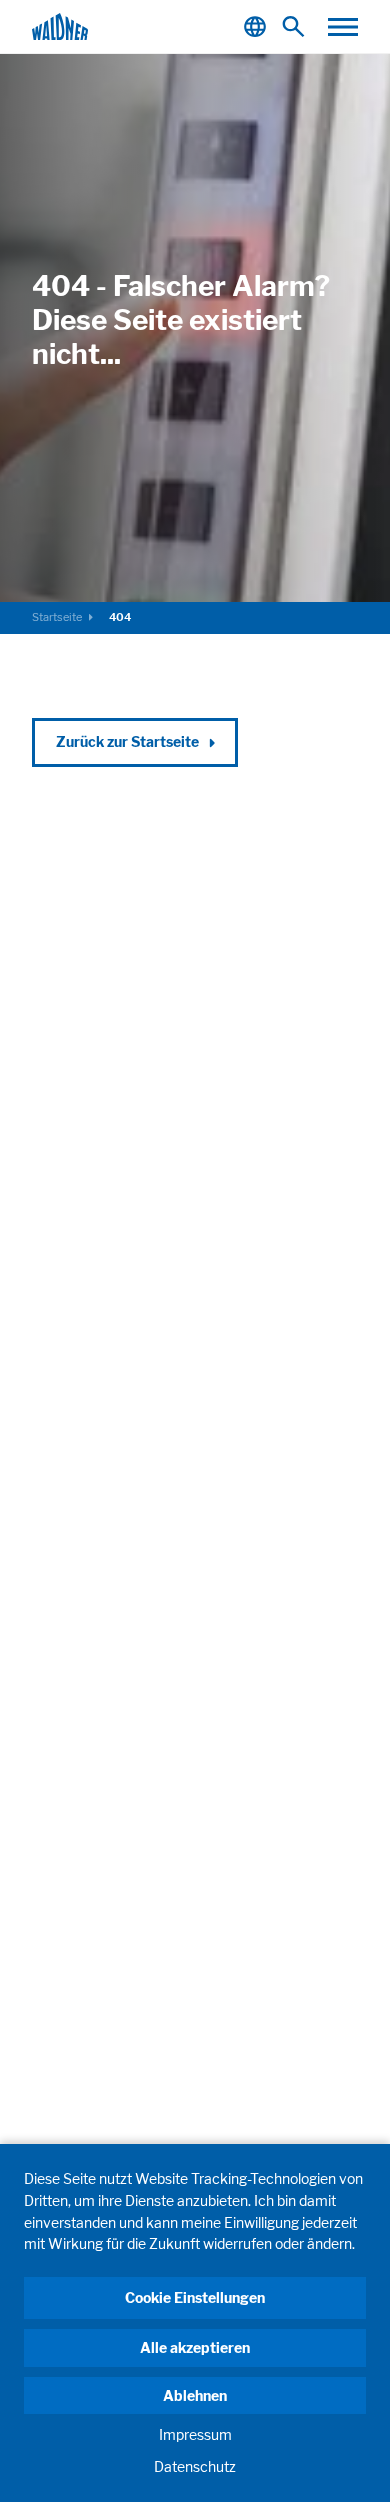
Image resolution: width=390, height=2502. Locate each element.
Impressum (195, 2434)
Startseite (57, 617)
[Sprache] (258, 26)
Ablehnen (195, 2395)
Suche (298, 26)
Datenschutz (195, 2466)
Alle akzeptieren (195, 2347)
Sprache (258, 26)
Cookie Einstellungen (195, 2297)
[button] (343, 27)
